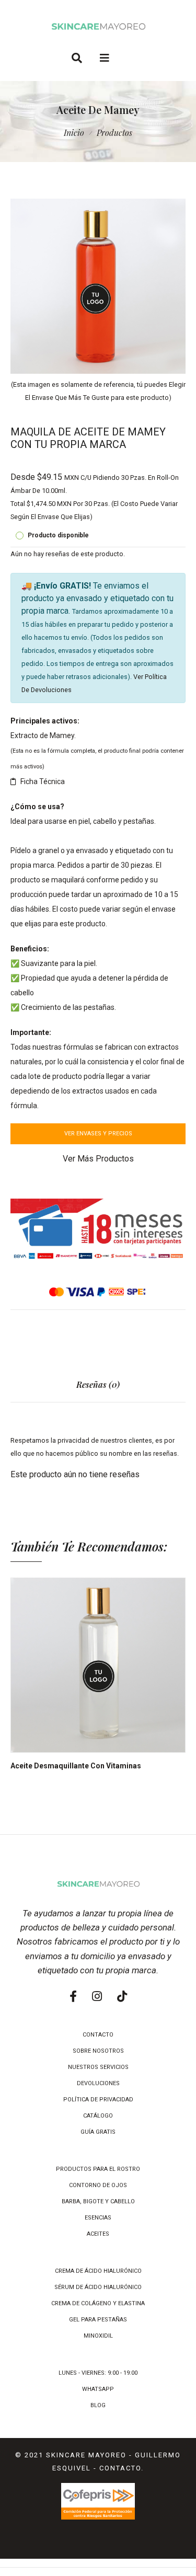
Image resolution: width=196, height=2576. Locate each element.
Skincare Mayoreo (86, 2455)
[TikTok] (122, 1997)
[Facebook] (73, 1997)
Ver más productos (98, 1159)
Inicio (74, 133)
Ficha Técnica (43, 781)
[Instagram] (97, 1997)
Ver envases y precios (98, 1134)
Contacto (120, 2468)
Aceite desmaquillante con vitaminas (76, 1766)
